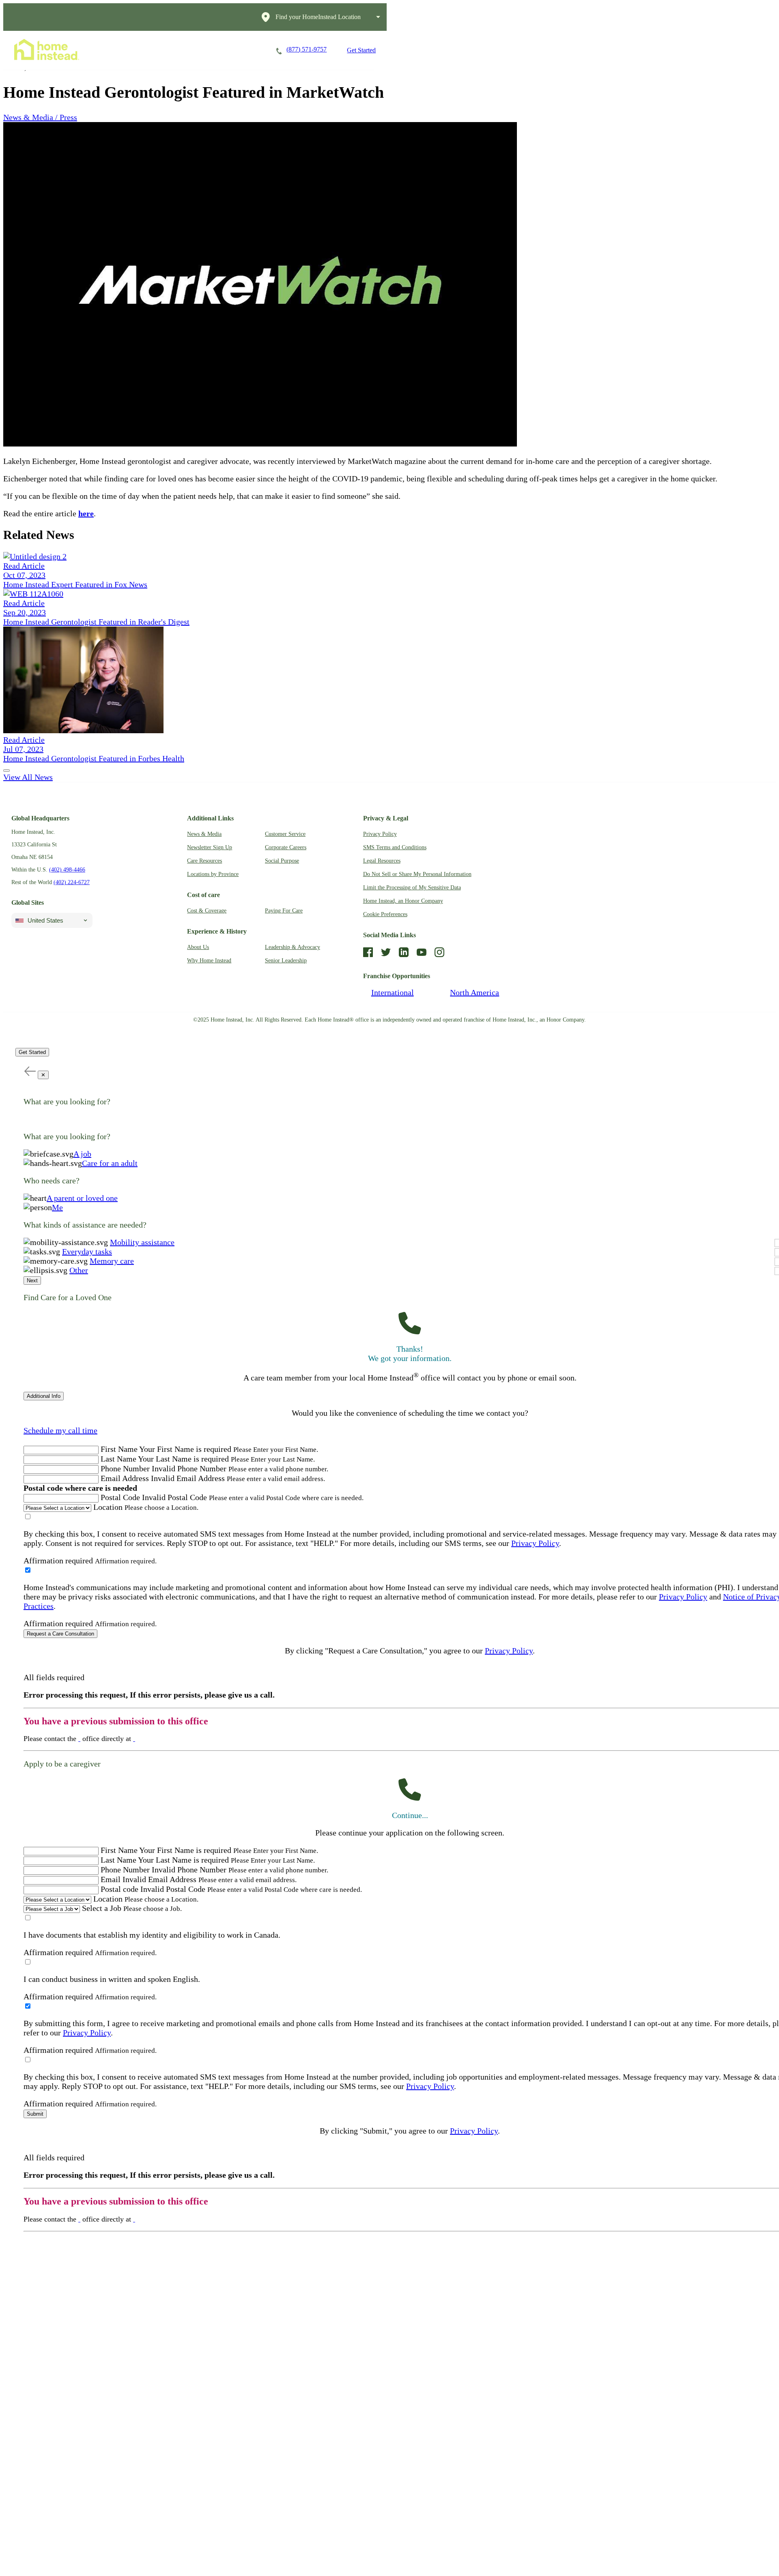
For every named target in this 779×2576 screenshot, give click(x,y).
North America (475, 992)
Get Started (361, 50)
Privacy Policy (380, 834)
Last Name (118, 1459)
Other (79, 1270)
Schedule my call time (60, 1430)
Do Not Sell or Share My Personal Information (417, 874)
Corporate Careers (286, 847)
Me (57, 1207)
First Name (119, 1449)
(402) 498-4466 (67, 870)
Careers (197, 50)
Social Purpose (282, 861)
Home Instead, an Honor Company (403, 901)
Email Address (125, 1478)
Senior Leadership (286, 961)
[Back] (30, 1071)
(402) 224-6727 (72, 882)
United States (45, 920)
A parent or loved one (82, 1198)
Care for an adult (110, 1163)
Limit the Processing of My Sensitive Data (412, 888)
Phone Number (125, 1468)
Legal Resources (382, 861)
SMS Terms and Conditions (395, 847)
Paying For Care (284, 911)
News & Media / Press (40, 117)
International (393, 992)
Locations (243, 50)
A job (82, 1154)
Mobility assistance (142, 1242)
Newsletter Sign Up (210, 847)
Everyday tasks (87, 1252)
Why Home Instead (209, 961)
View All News (28, 777)
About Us (198, 947)
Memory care (112, 1261)
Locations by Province (213, 874)
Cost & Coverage (207, 911)
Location (108, 1507)
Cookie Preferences (385, 914)
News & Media (204, 834)
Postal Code (120, 1497)
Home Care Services (136, 50)
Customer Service (285, 834)
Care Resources (204, 861)
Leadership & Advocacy (293, 947)
